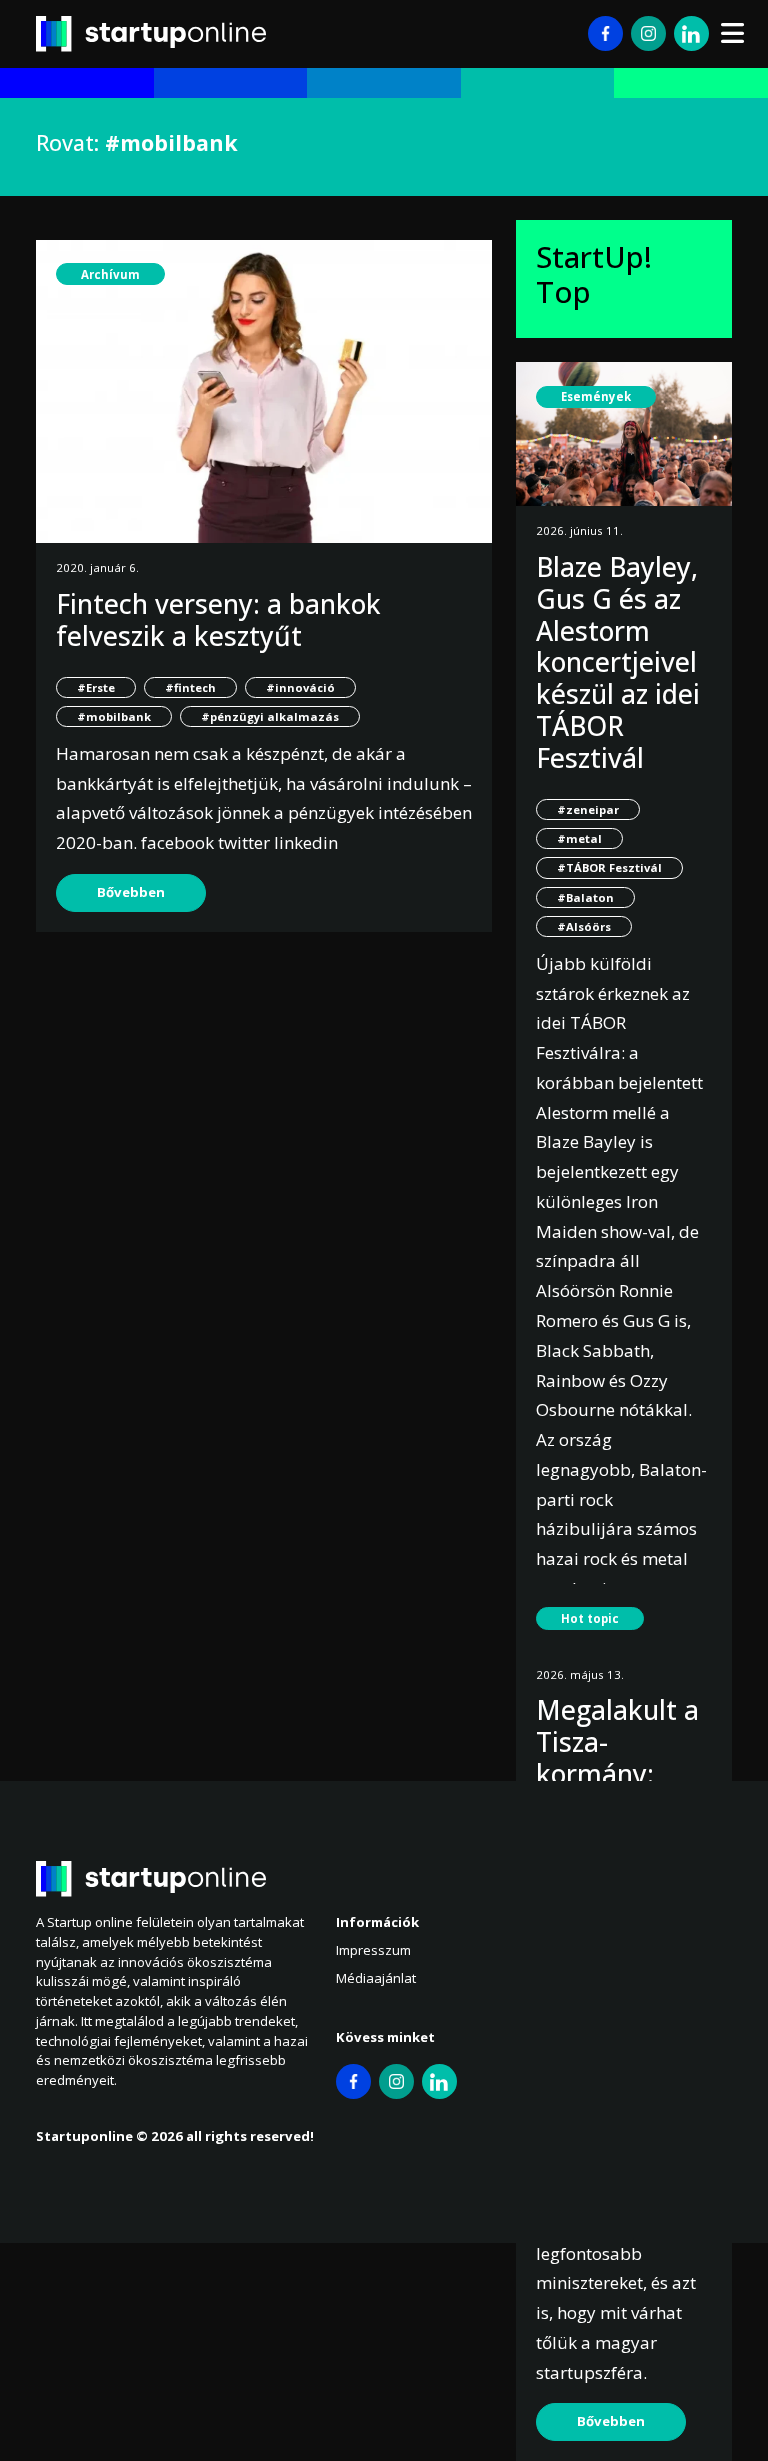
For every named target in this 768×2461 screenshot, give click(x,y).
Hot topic (590, 1618)
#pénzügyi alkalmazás (270, 716)
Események (596, 396)
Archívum (110, 274)
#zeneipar (588, 809)
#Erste (96, 687)
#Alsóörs (584, 926)
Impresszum (373, 1950)
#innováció (300, 687)
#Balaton (585, 897)
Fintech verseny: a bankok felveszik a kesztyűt (218, 620)
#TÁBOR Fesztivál (609, 867)
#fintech (190, 687)
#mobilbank (114, 716)
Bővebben (131, 892)
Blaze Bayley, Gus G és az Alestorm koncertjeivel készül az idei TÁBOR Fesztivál (618, 662)
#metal (579, 838)
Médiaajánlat (376, 1978)
